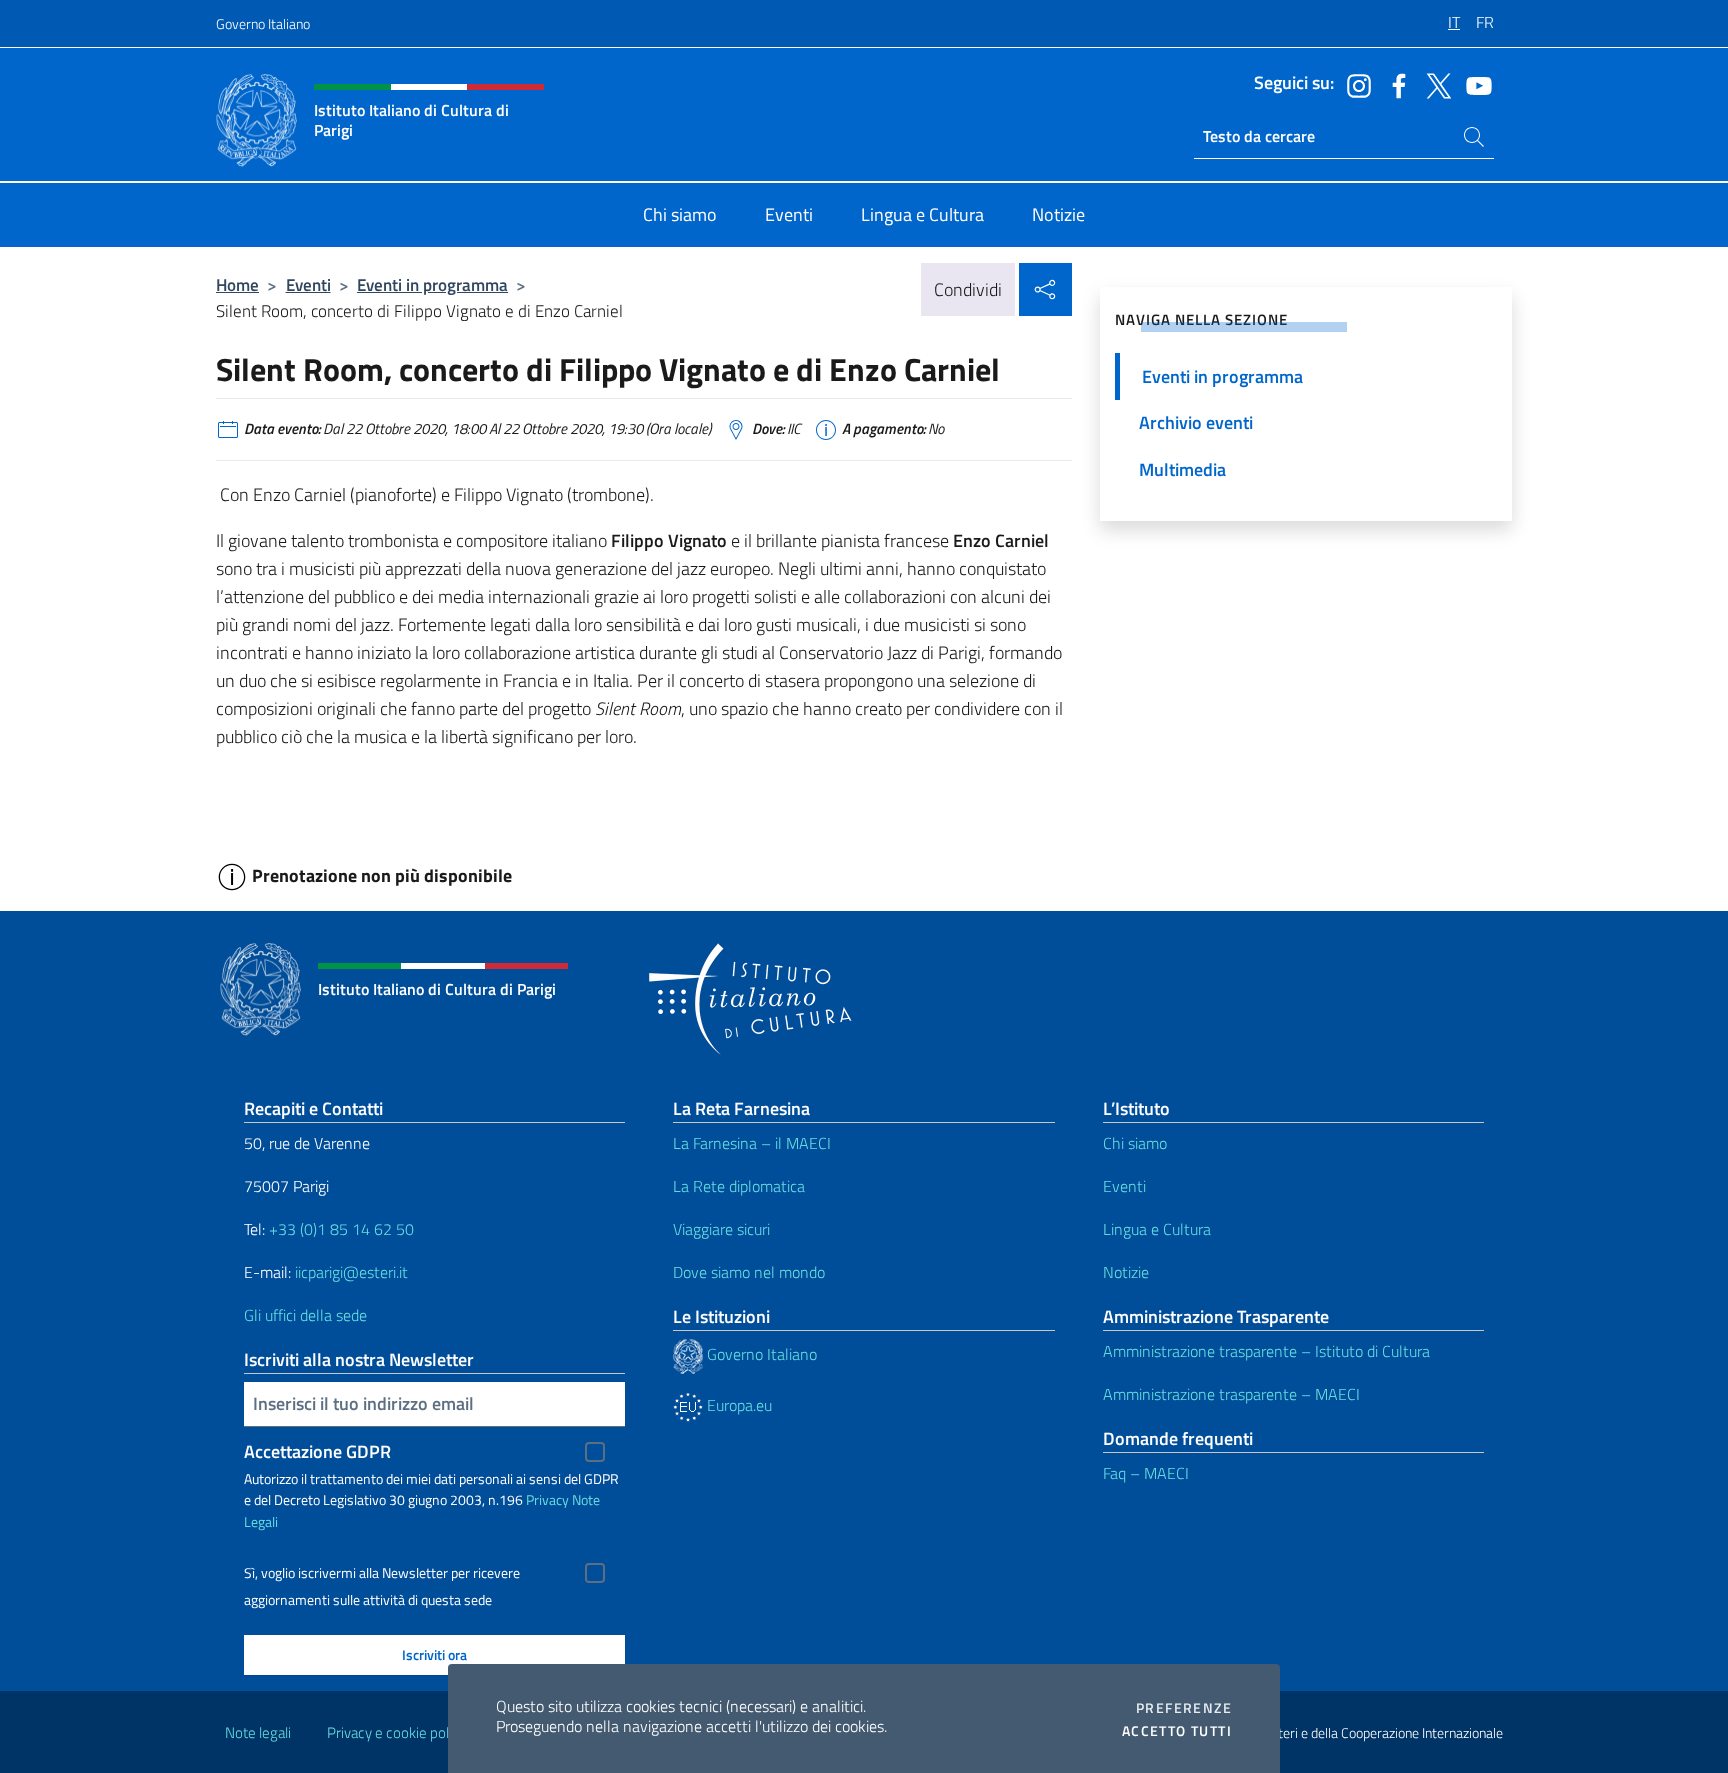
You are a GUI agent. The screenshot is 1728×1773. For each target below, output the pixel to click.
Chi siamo (1135, 1143)
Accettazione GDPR (317, 1451)
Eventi (308, 284)
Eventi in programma (432, 284)
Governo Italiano (263, 23)
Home (237, 284)
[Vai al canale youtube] (1474, 84)
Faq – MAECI (1146, 1473)
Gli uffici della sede (305, 1315)
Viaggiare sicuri (721, 1229)
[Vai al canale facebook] (1394, 84)
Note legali (258, 1732)
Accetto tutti (1177, 1731)
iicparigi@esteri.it (351, 1272)
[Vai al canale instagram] (1354, 84)
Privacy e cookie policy (396, 1732)
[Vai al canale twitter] (1434, 84)
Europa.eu (737, 1405)
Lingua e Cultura (1157, 1229)
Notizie (1126, 1272)
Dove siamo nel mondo (749, 1272)
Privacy (547, 1499)
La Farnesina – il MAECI (752, 1143)
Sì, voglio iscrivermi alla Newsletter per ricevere (382, 1573)
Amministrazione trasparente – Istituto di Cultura (1266, 1351)
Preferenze (1184, 1708)
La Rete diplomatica (739, 1186)
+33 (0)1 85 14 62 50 (341, 1229)
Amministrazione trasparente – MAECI (1231, 1394)
